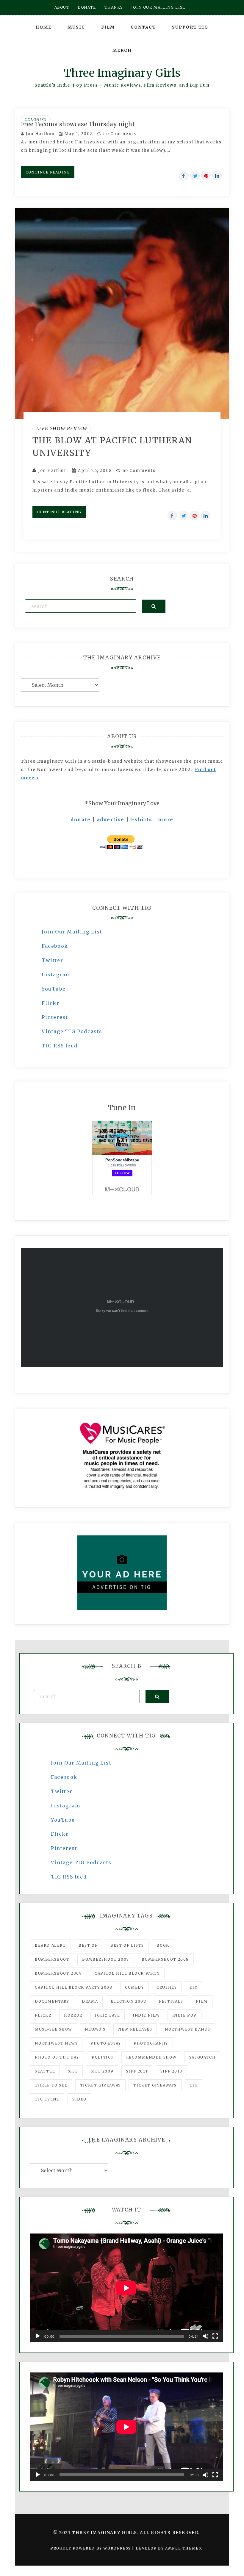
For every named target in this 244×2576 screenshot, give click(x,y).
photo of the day (57, 2057)
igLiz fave (107, 2015)
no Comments (119, 134)
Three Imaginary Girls (122, 73)
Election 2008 (129, 2001)
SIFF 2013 (171, 2071)
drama (90, 2001)
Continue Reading (48, 172)
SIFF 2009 (102, 2071)
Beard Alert (50, 1945)
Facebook (55, 946)
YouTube (54, 989)
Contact (143, 27)
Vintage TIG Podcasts (72, 1031)
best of (88, 1945)
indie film (146, 2015)
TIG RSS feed (60, 1046)
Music (76, 27)
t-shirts (141, 819)
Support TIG (190, 27)
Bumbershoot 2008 (165, 1959)
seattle (45, 2071)
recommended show (151, 2057)
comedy (134, 1987)
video (79, 2099)
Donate (87, 7)
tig (194, 2085)
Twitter (52, 960)
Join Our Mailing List (72, 932)
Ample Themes (183, 2548)
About (62, 7)
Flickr (51, 1003)
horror (73, 2015)
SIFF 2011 (137, 2071)
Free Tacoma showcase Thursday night (78, 124)
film (202, 2001)
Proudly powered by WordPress (91, 2548)
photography (151, 2043)
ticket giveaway (100, 2085)
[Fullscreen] (215, 2336)
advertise (111, 819)
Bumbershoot (52, 1959)
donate (81, 819)
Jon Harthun (40, 134)
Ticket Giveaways (155, 2085)
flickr (43, 2015)
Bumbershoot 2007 (106, 1959)
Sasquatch (202, 2057)
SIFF (73, 2071)
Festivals (171, 2001)
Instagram (56, 975)
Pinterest (55, 1017)
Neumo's (95, 2029)
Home (43, 27)
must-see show (54, 2029)
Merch (122, 50)
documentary (52, 2001)
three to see (51, 2085)
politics (103, 2057)
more (166, 819)
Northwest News (56, 2043)
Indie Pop (184, 2015)
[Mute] (206, 2336)
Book (163, 1945)
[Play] (38, 2336)
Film (108, 27)
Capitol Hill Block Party (127, 1973)
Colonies (36, 120)
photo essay (106, 2043)
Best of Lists (127, 1945)
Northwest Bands (188, 2029)
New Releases (135, 2029)
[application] (126, 2288)
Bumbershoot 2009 (58, 1973)
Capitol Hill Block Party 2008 (73, 1987)
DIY (194, 1987)
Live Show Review (62, 428)
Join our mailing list (159, 7)
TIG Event (47, 2099)
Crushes (167, 1987)
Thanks (114, 7)
